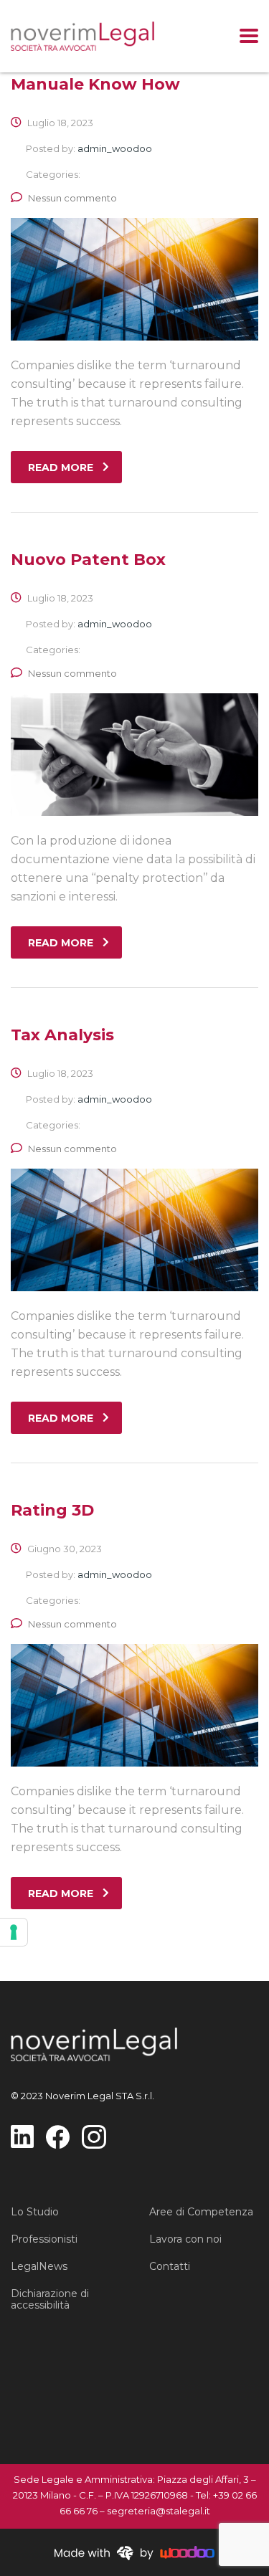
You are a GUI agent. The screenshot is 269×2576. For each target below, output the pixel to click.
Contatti (170, 2266)
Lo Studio (35, 2212)
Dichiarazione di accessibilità (50, 2299)
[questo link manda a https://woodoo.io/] (134, 2552)
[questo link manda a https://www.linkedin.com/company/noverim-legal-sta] (22, 2135)
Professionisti (44, 2239)
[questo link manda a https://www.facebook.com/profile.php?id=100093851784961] (58, 2136)
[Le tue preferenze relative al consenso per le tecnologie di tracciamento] (14, 1932)
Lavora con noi (185, 2239)
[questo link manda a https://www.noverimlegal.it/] (82, 36)
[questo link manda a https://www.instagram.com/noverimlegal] (94, 2136)
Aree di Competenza (201, 2212)
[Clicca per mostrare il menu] (249, 36)
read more (61, 467)
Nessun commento (72, 198)
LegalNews (39, 2266)
